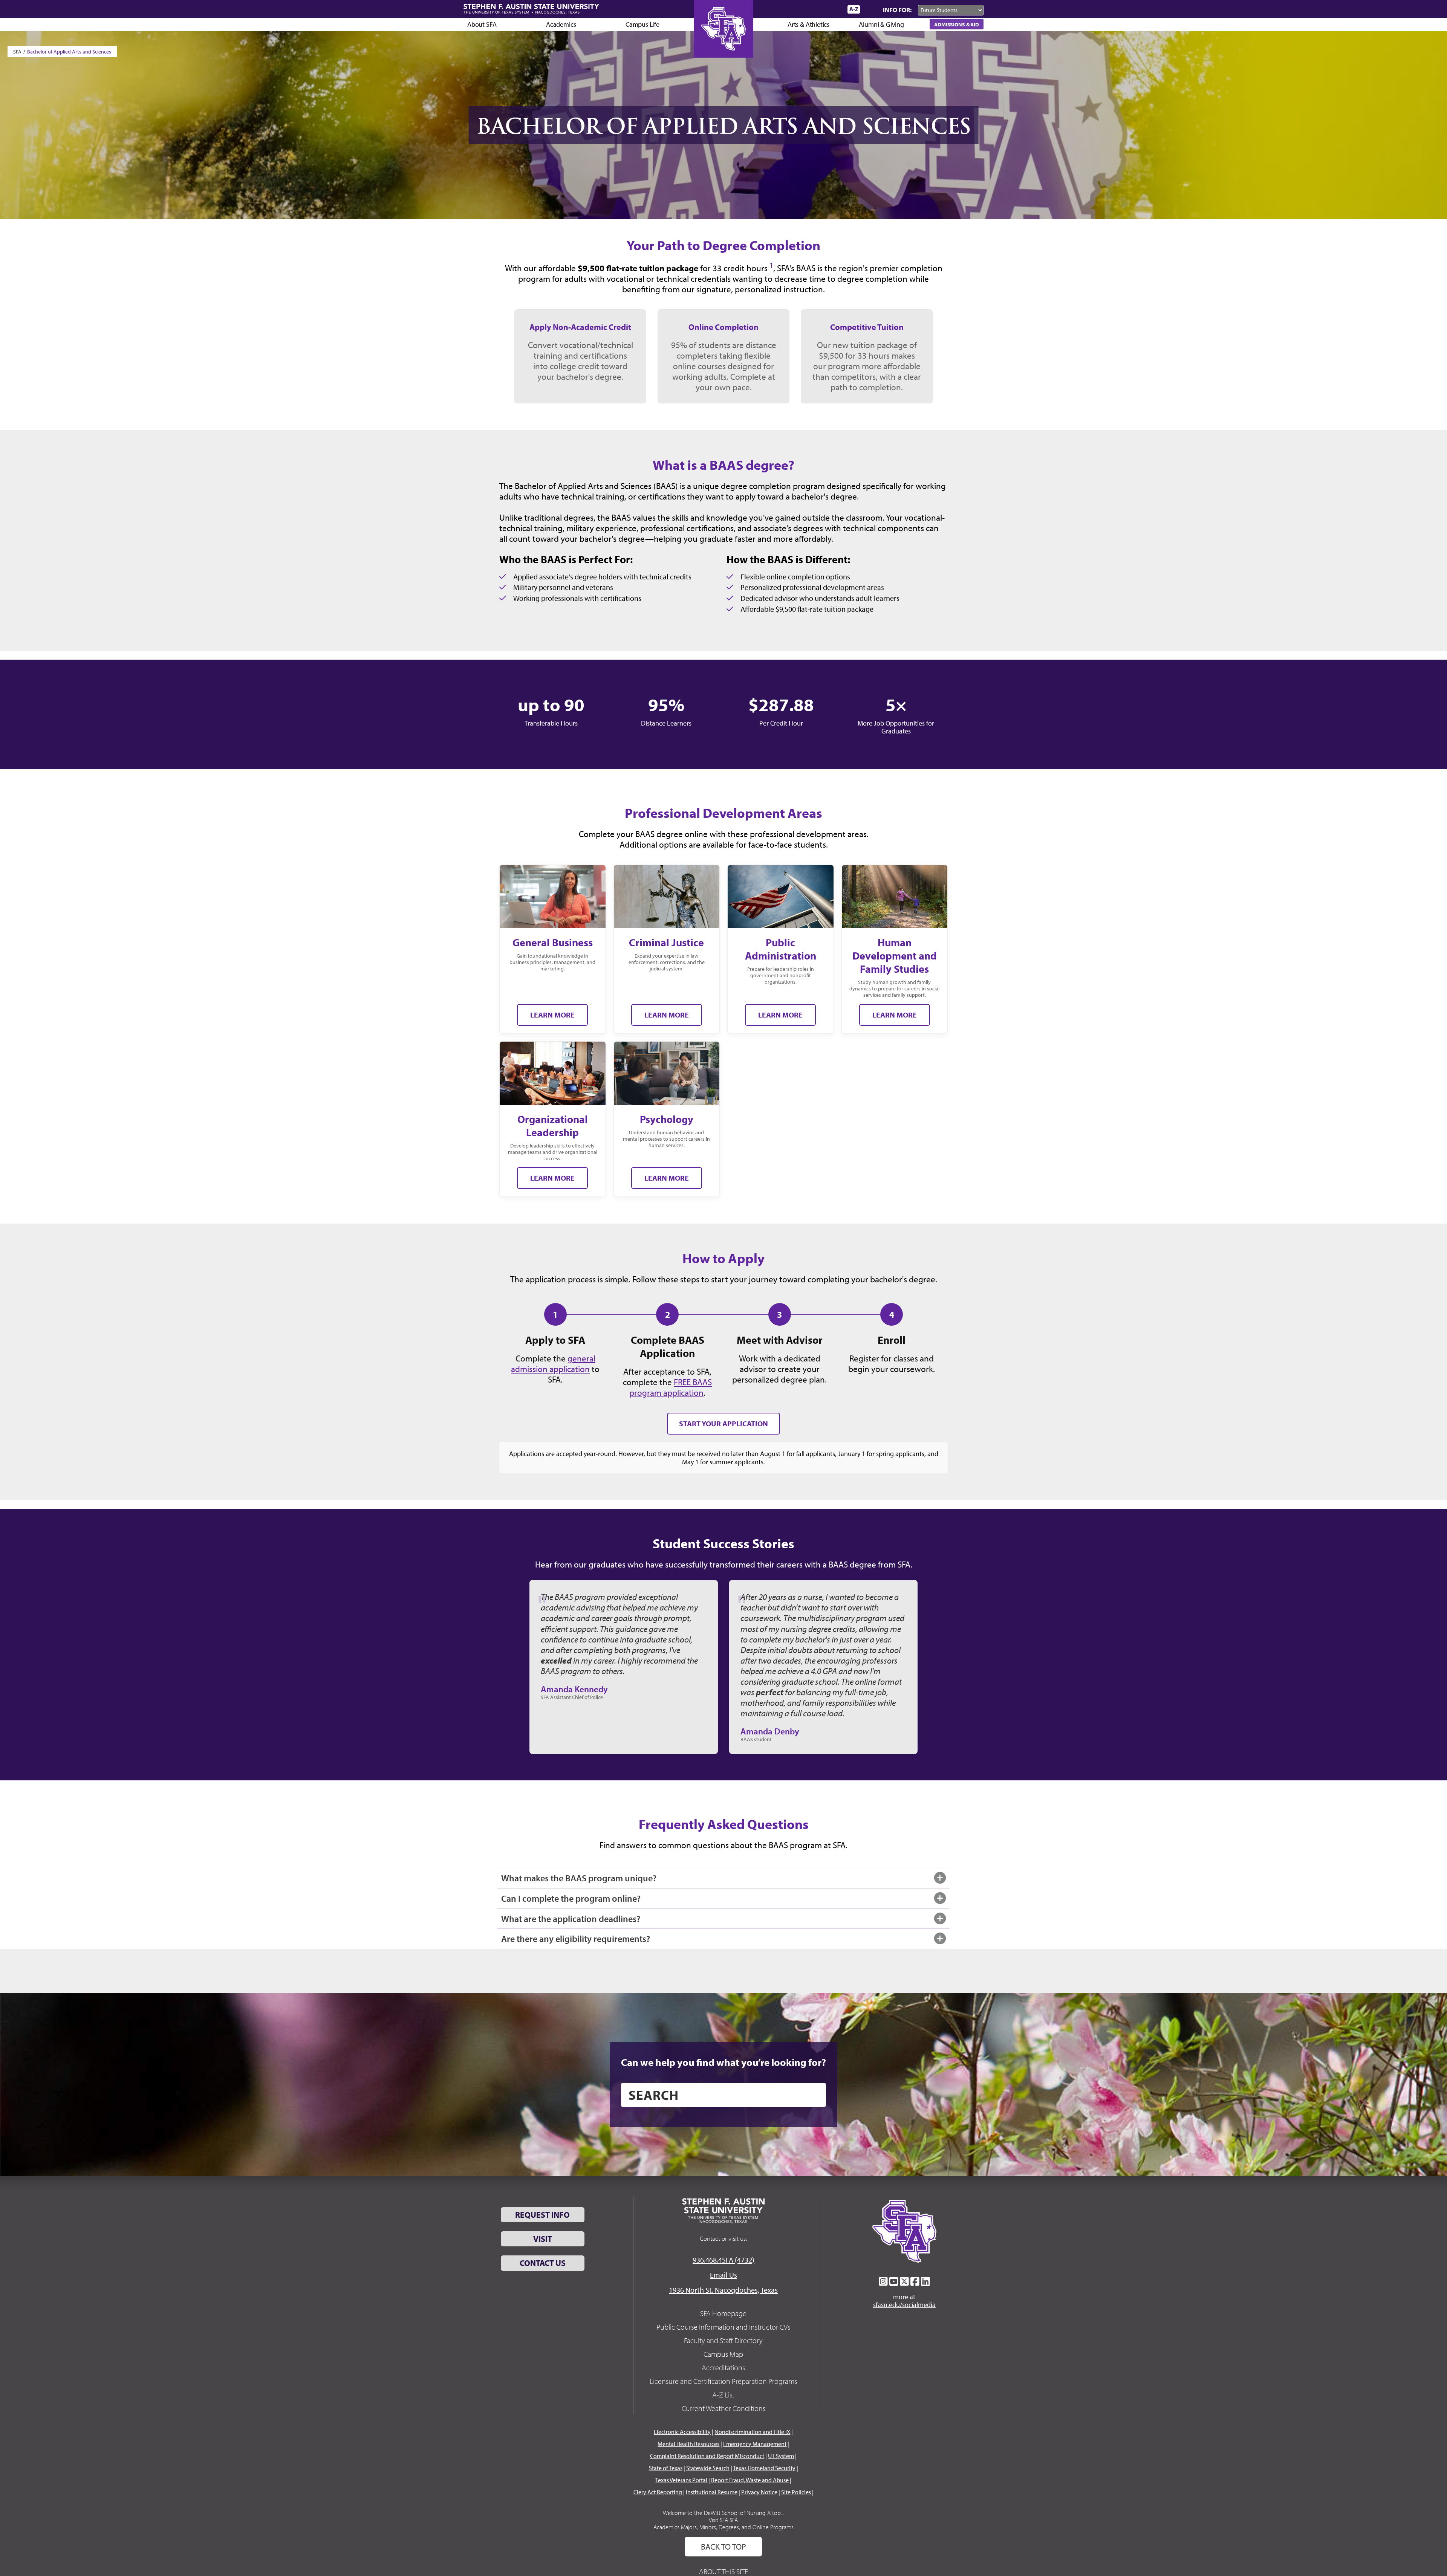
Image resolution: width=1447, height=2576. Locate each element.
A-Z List (723, 2395)
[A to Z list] (854, 9)
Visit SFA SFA (723, 2520)
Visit (543, 2239)
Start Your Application (723, 1423)
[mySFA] (833, 9)
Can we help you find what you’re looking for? (723, 2062)
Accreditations (723, 2367)
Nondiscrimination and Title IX (752, 2432)
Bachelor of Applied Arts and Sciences (69, 52)
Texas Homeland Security (764, 2468)
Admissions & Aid (957, 24)
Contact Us (543, 2263)
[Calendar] (813, 9)
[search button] (815, 2095)
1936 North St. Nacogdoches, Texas (723, 2290)
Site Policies (796, 2492)
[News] (798, 9)
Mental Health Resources (688, 2444)
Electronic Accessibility (682, 2432)
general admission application (553, 1363)
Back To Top (723, 2547)
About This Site (723, 2571)
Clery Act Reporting (658, 2492)
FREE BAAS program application (671, 1387)
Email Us (723, 2275)
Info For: (897, 10)
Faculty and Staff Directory (723, 2340)
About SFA (482, 24)
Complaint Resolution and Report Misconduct (707, 2456)
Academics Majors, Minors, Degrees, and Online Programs (723, 2527)
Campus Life (642, 24)
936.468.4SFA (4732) (723, 2260)
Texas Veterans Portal (681, 2480)
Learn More (552, 1015)
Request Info (542, 2215)
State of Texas (666, 2468)
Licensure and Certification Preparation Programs (723, 2381)
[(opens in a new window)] (883, 2281)
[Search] (870, 9)
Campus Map (723, 2354)
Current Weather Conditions (723, 2408)
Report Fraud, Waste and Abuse (750, 2480)
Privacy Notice (759, 2492)
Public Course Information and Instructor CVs (723, 2327)
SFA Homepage (723, 2313)
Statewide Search (708, 2468)
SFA (17, 52)
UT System (781, 2456)
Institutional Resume (712, 2492)
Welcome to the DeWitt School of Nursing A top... (723, 2513)
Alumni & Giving (881, 24)
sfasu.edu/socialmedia (904, 2305)
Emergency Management (755, 2444)
